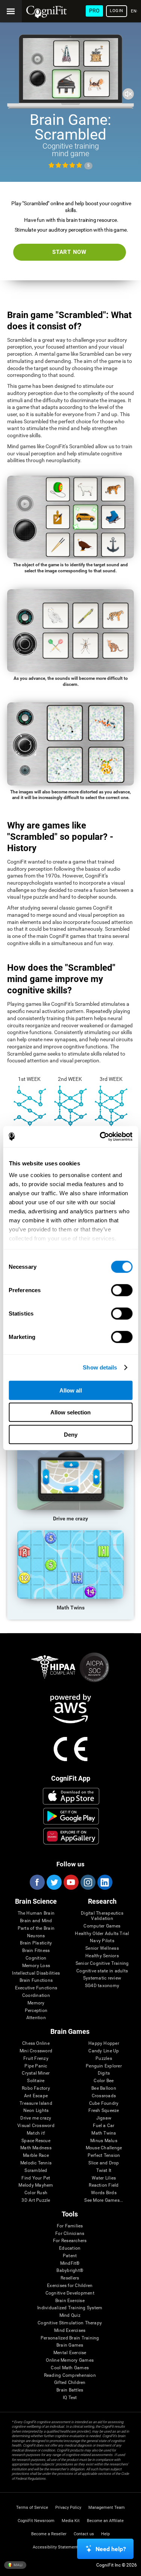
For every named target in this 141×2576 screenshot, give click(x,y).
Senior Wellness (102, 1948)
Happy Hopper (104, 2043)
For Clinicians (70, 2234)
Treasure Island (36, 2103)
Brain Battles (70, 2390)
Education (70, 2248)
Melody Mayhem (36, 2185)
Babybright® (70, 2271)
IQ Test (70, 2398)
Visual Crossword (36, 2126)
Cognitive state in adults (102, 1971)
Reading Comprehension (70, 2375)
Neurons (36, 1936)
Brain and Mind (36, 1921)
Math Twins (104, 2133)
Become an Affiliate (105, 2521)
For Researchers (70, 2241)
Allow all (71, 1390)
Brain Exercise (70, 2301)
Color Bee (104, 2081)
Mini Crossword (36, 2051)
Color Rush (36, 2193)
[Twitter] (54, 1882)
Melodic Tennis (36, 2163)
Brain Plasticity (36, 1943)
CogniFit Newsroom (36, 2521)
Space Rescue (36, 2141)
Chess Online (36, 2043)
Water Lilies (104, 2178)
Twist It (104, 2171)
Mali (18, 2564)
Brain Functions (36, 1980)
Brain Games (70, 2345)
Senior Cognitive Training (102, 1964)
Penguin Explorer (104, 2066)
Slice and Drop (104, 2163)
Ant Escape (36, 2096)
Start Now (69, 252)
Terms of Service (32, 2508)
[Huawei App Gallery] (71, 1836)
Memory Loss (36, 1966)
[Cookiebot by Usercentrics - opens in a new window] (100, 1137)
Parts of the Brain (36, 1928)
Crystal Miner (36, 2073)
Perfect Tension (104, 2156)
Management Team (107, 2508)
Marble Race (36, 2156)
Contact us (84, 2534)
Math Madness (36, 2148)
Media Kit (71, 2521)
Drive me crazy (36, 2118)
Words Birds (104, 2193)
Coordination (36, 1996)
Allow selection (70, 1412)
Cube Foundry (104, 2103)
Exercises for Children (70, 2286)
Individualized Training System (70, 2308)
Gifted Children (70, 2383)
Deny (71, 1434)
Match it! (36, 2133)
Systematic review (102, 1978)
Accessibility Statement (55, 2547)
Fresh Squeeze (104, 2111)
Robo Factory (36, 2088)
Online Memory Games (70, 2360)
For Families (70, 2226)
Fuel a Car (104, 2126)
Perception (36, 2011)
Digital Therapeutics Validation (102, 1916)
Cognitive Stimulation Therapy (70, 2323)
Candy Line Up (104, 2051)
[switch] (122, 1290)
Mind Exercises (70, 2331)
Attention (36, 2018)
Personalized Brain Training (70, 2338)
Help (105, 2534)
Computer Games (102, 1926)
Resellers (70, 2278)
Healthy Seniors (102, 1956)
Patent (70, 2256)
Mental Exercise (70, 2353)
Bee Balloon (104, 2088)
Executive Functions (36, 1988)
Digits (104, 2073)
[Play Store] (71, 1816)
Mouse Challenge (104, 2148)
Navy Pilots (102, 1941)
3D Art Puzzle (36, 2200)
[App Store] (71, 1796)
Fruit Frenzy (36, 2059)
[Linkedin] (105, 1882)
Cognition (36, 1958)
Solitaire (36, 2081)
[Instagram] (88, 1882)
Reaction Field (104, 2185)
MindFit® (70, 2263)
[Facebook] (37, 1882)
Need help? (111, 2549)
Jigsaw (104, 2118)
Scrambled (36, 2171)
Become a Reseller (49, 2534)
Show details (100, 1367)
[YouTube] (71, 1882)
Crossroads (104, 2096)
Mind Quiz (70, 2315)
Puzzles (104, 2059)
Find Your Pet (36, 2178)
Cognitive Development (70, 2293)
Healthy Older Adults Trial (102, 1934)
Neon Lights (36, 2111)
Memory (36, 2003)
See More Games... (104, 2200)
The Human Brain (36, 1913)
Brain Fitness (36, 1951)
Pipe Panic (36, 2066)
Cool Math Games (70, 2368)
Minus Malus (104, 2141)
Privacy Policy (68, 2508)
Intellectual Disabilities (36, 1973)
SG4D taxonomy (102, 1986)
